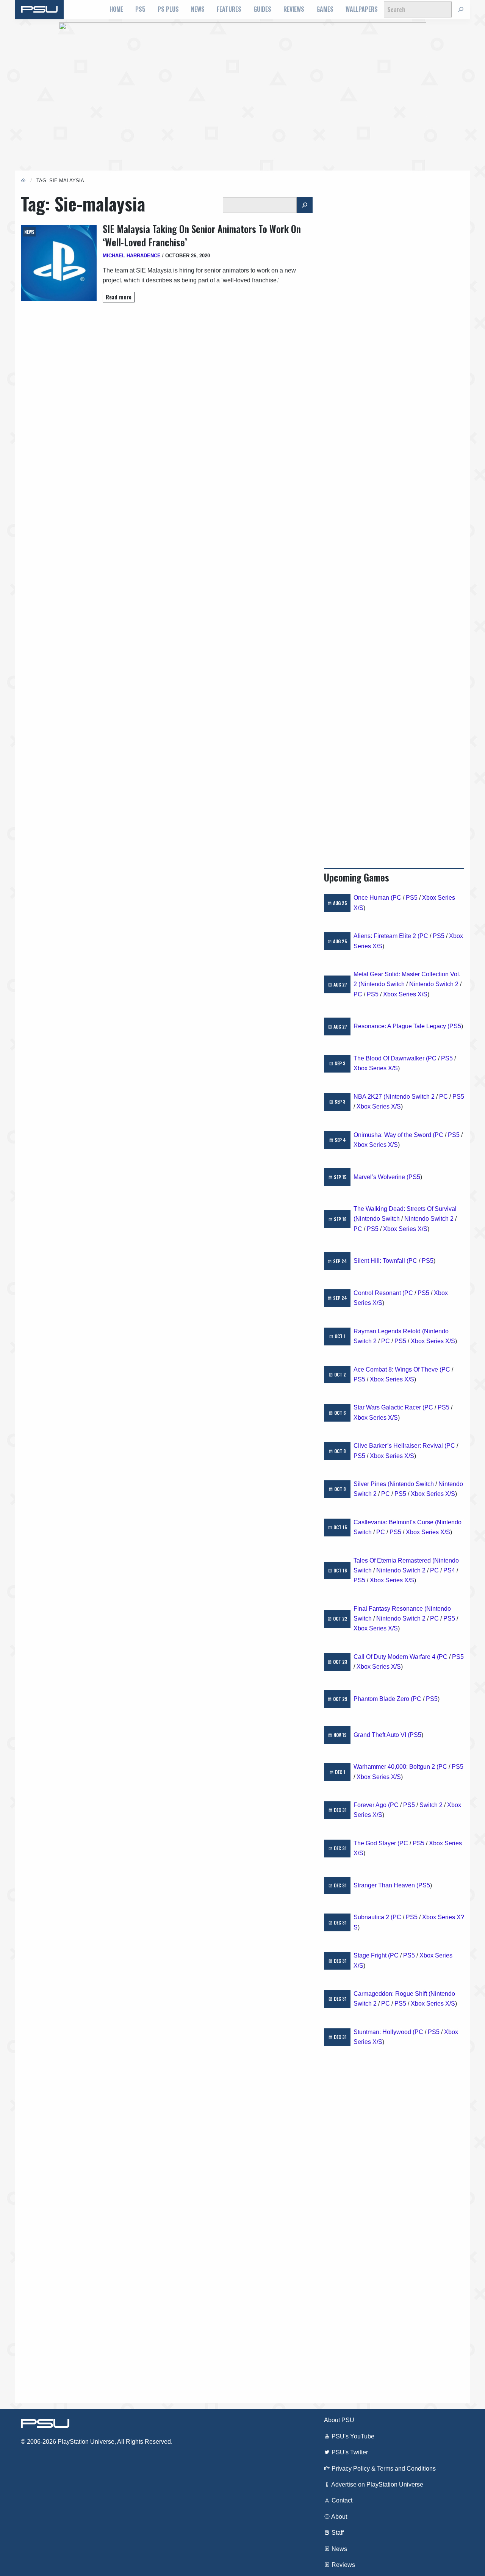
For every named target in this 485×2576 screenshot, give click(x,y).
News (198, 9)
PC (397, 898)
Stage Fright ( (372, 1955)
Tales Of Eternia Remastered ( (394, 1560)
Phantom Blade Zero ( (383, 1699)
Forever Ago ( (372, 1805)
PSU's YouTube (352, 2436)
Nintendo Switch (383, 984)
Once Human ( (373, 898)
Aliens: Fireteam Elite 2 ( (386, 936)
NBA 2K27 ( (369, 1097)
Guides (262, 9)
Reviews (294, 9)
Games (325, 9)
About (339, 2517)
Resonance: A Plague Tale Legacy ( (401, 1026)
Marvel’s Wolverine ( (381, 1177)
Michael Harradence (132, 256)
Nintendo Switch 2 (434, 984)
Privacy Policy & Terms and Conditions (383, 2469)
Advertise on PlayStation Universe (377, 2484)
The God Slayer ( (376, 1843)
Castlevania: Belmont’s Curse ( (395, 1522)
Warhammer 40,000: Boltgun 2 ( (396, 1767)
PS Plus (168, 9)
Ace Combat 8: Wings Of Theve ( (397, 1369)
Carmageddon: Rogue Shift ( (392, 1994)
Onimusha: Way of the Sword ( (394, 1135)
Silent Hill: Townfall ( (381, 1261)
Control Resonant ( (379, 1293)
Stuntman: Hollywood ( (384, 2032)
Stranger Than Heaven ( (386, 1885)
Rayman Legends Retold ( (389, 1331)
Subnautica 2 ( (373, 1917)
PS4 (449, 1570)
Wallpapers (362, 9)
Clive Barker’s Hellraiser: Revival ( (400, 1446)
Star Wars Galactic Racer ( (389, 1407)
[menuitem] (116, 9)
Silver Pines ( (372, 1484)
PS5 (140, 9)
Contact (341, 2500)
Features (229, 9)
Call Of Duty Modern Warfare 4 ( (396, 1657)
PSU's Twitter (349, 2452)
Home (116, 9)
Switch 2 (431, 1805)
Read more (119, 297)
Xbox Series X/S (405, 994)
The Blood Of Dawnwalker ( (391, 1058)
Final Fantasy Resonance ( (390, 1609)
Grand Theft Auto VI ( (382, 1735)
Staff (337, 2533)
